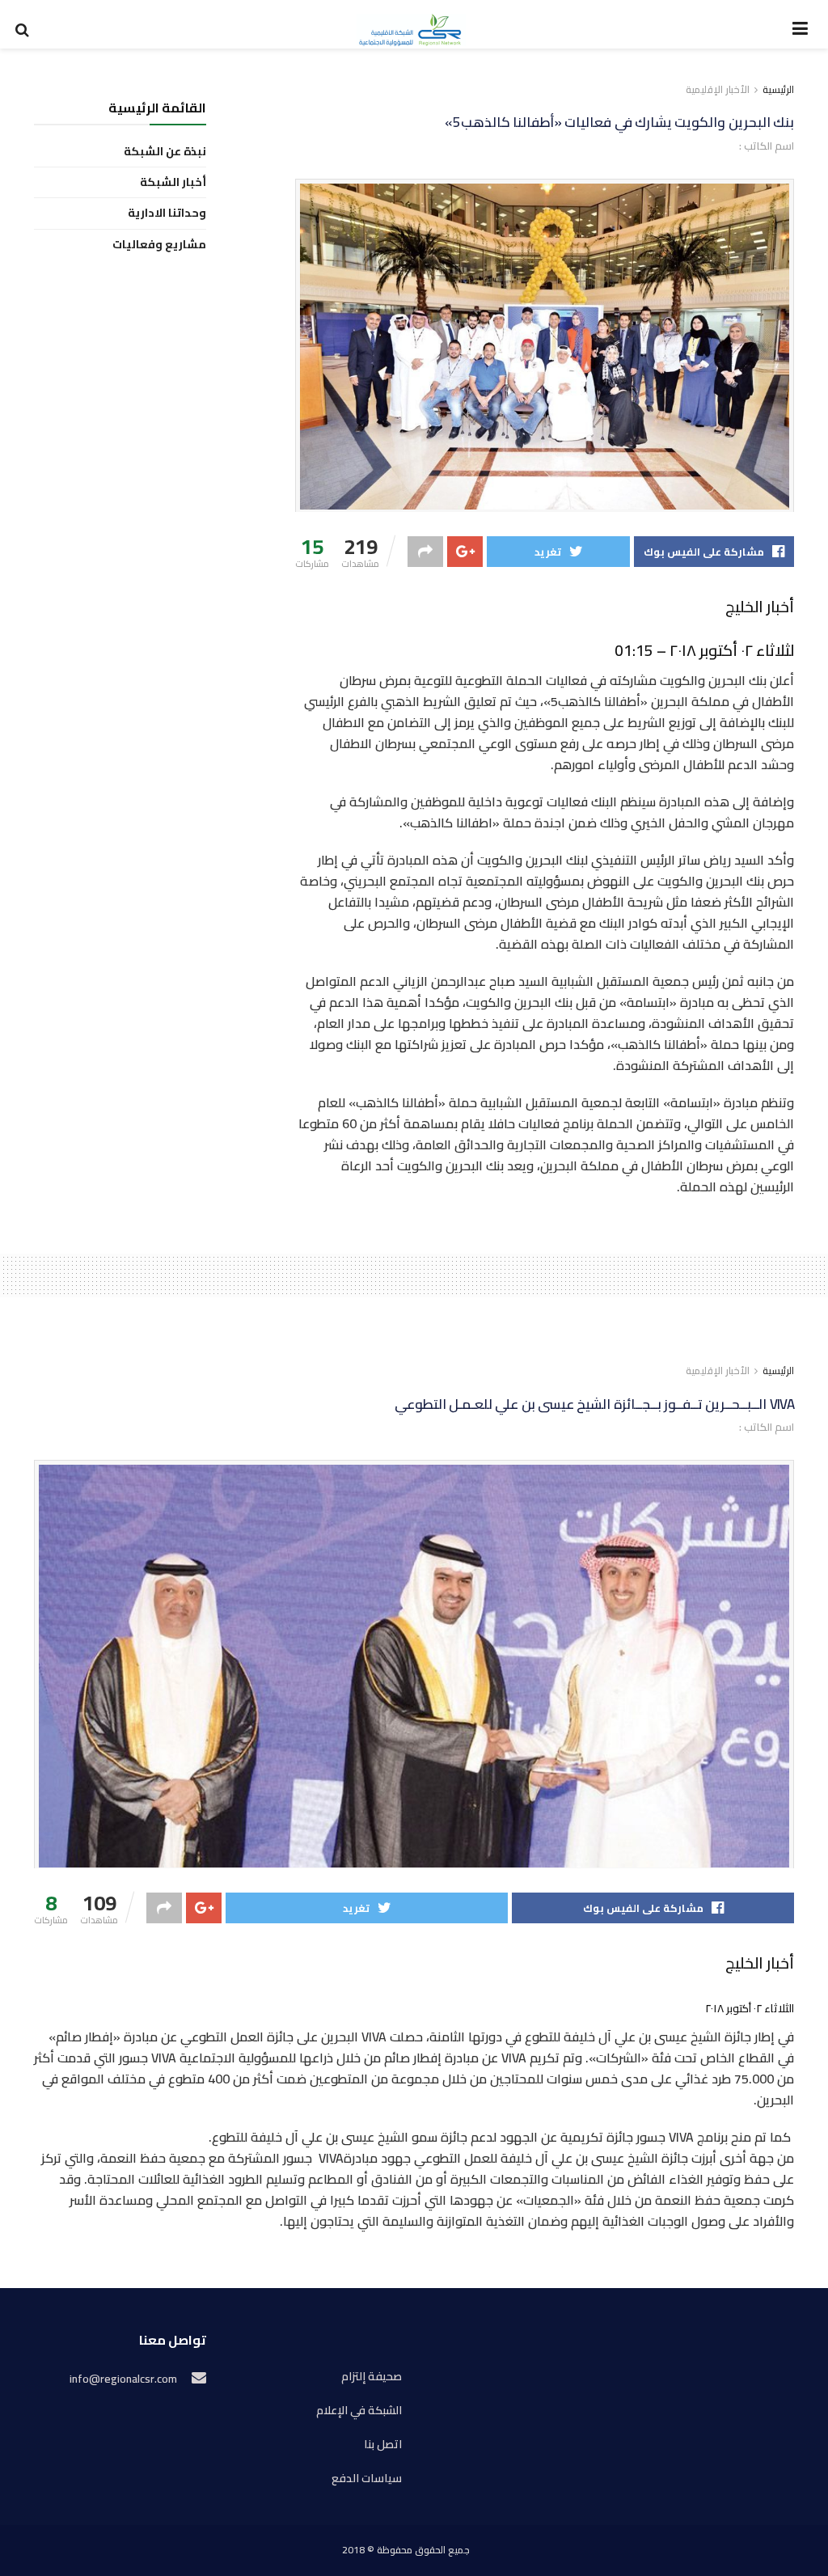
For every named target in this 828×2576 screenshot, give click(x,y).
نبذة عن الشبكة (165, 152)
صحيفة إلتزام (372, 2377)
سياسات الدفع (367, 2479)
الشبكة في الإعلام (359, 2411)
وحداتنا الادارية (167, 213)
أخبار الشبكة (173, 182)
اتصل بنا (383, 2445)
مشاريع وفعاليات (159, 245)
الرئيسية (778, 89)
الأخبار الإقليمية (718, 89)
